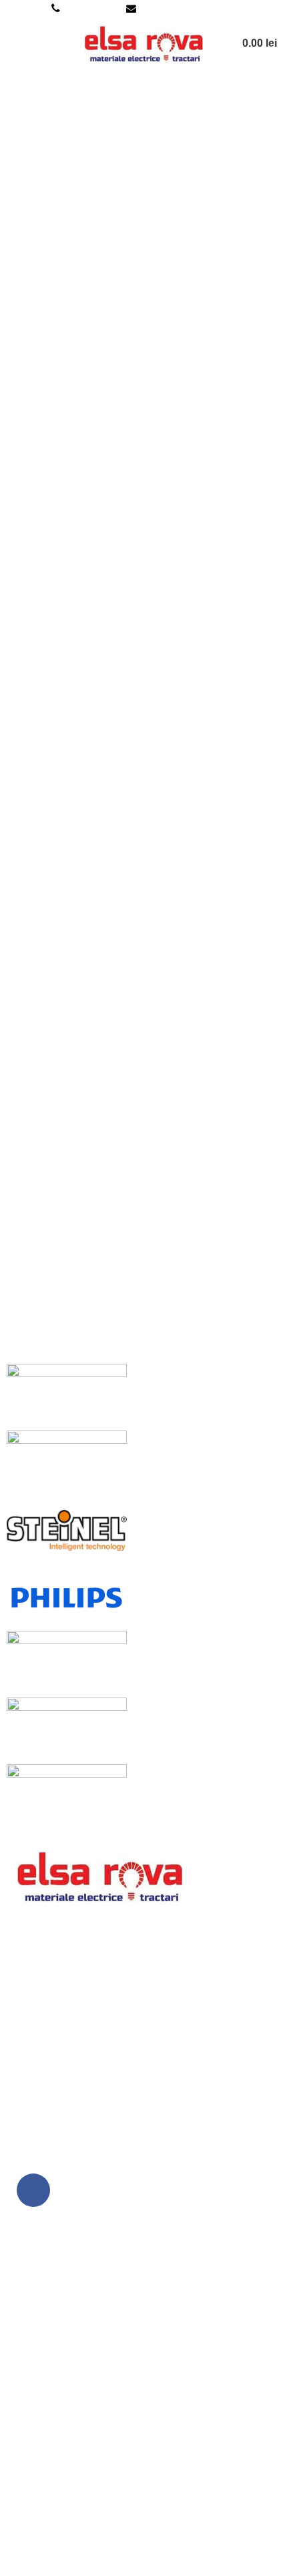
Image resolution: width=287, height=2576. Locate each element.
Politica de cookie (52, 2560)
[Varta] (67, 1463)
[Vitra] (67, 1396)
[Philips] (67, 1596)
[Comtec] (67, 1797)
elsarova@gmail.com (186, 8)
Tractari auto (39, 2517)
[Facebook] (33, 2190)
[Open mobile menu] (15, 43)
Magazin (30, 2299)
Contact (28, 2373)
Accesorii (32, 2492)
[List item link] (143, 2081)
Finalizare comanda (57, 2349)
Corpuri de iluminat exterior (74, 2442)
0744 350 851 (93, 8)
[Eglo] (67, 1730)
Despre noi (36, 2274)
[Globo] (67, 1663)
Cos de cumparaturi (56, 2324)
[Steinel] (67, 1530)
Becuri (25, 2467)
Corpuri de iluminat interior (73, 2417)
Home (21, 141)
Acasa (25, 2249)
